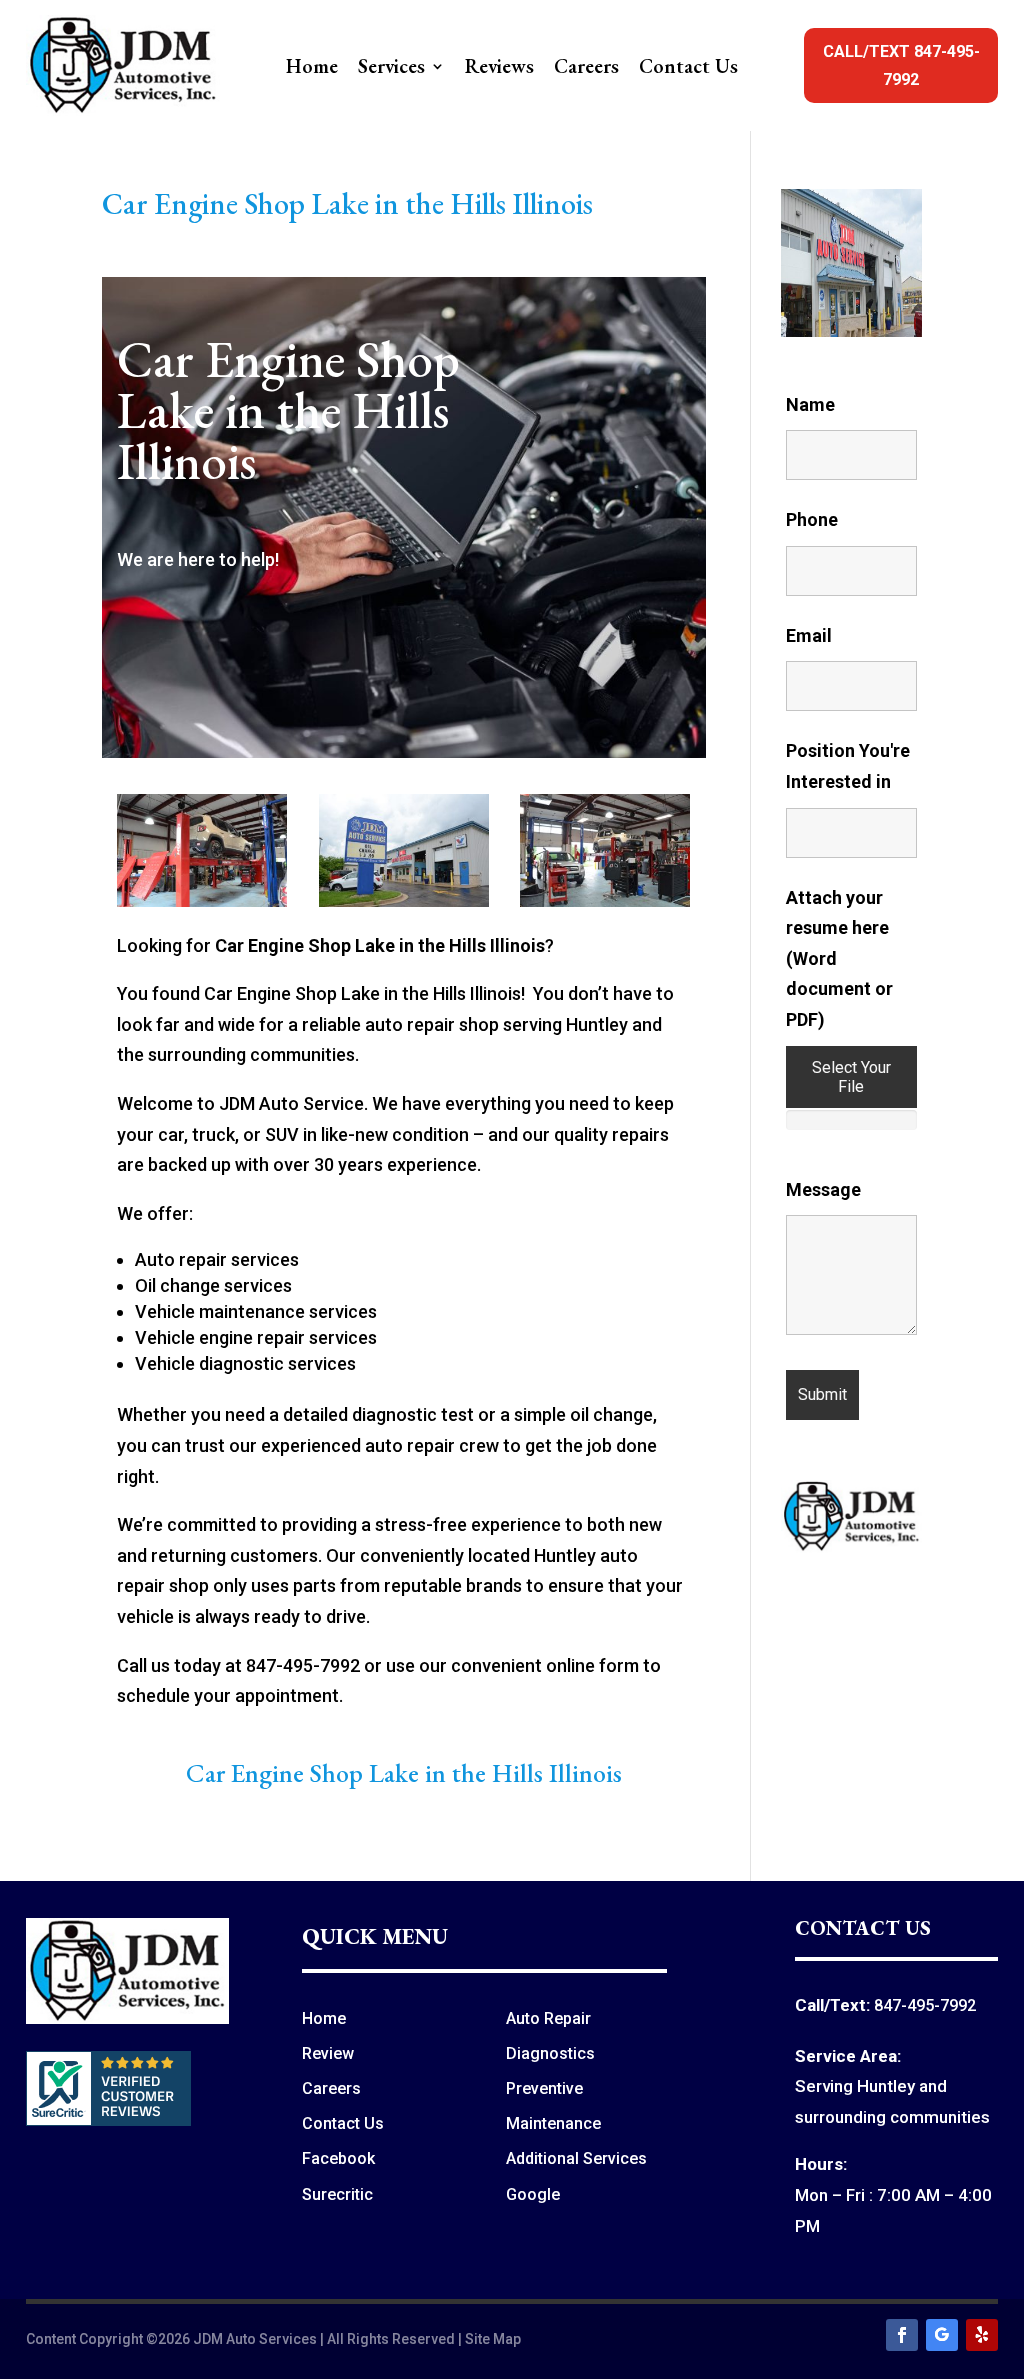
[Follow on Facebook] (902, 2335)
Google (533, 2194)
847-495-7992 (925, 2005)
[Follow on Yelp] (982, 2335)
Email (809, 635)
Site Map (493, 2339)
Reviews (499, 69)
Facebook (338, 2158)
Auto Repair (548, 2018)
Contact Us (688, 69)
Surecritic (337, 2194)
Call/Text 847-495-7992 (901, 65)
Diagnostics (550, 2053)
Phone (812, 519)
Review (328, 2053)
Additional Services (576, 2158)
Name (810, 404)
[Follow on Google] (942, 2335)
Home (312, 69)
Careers (586, 69)
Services (391, 69)
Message (823, 1189)
